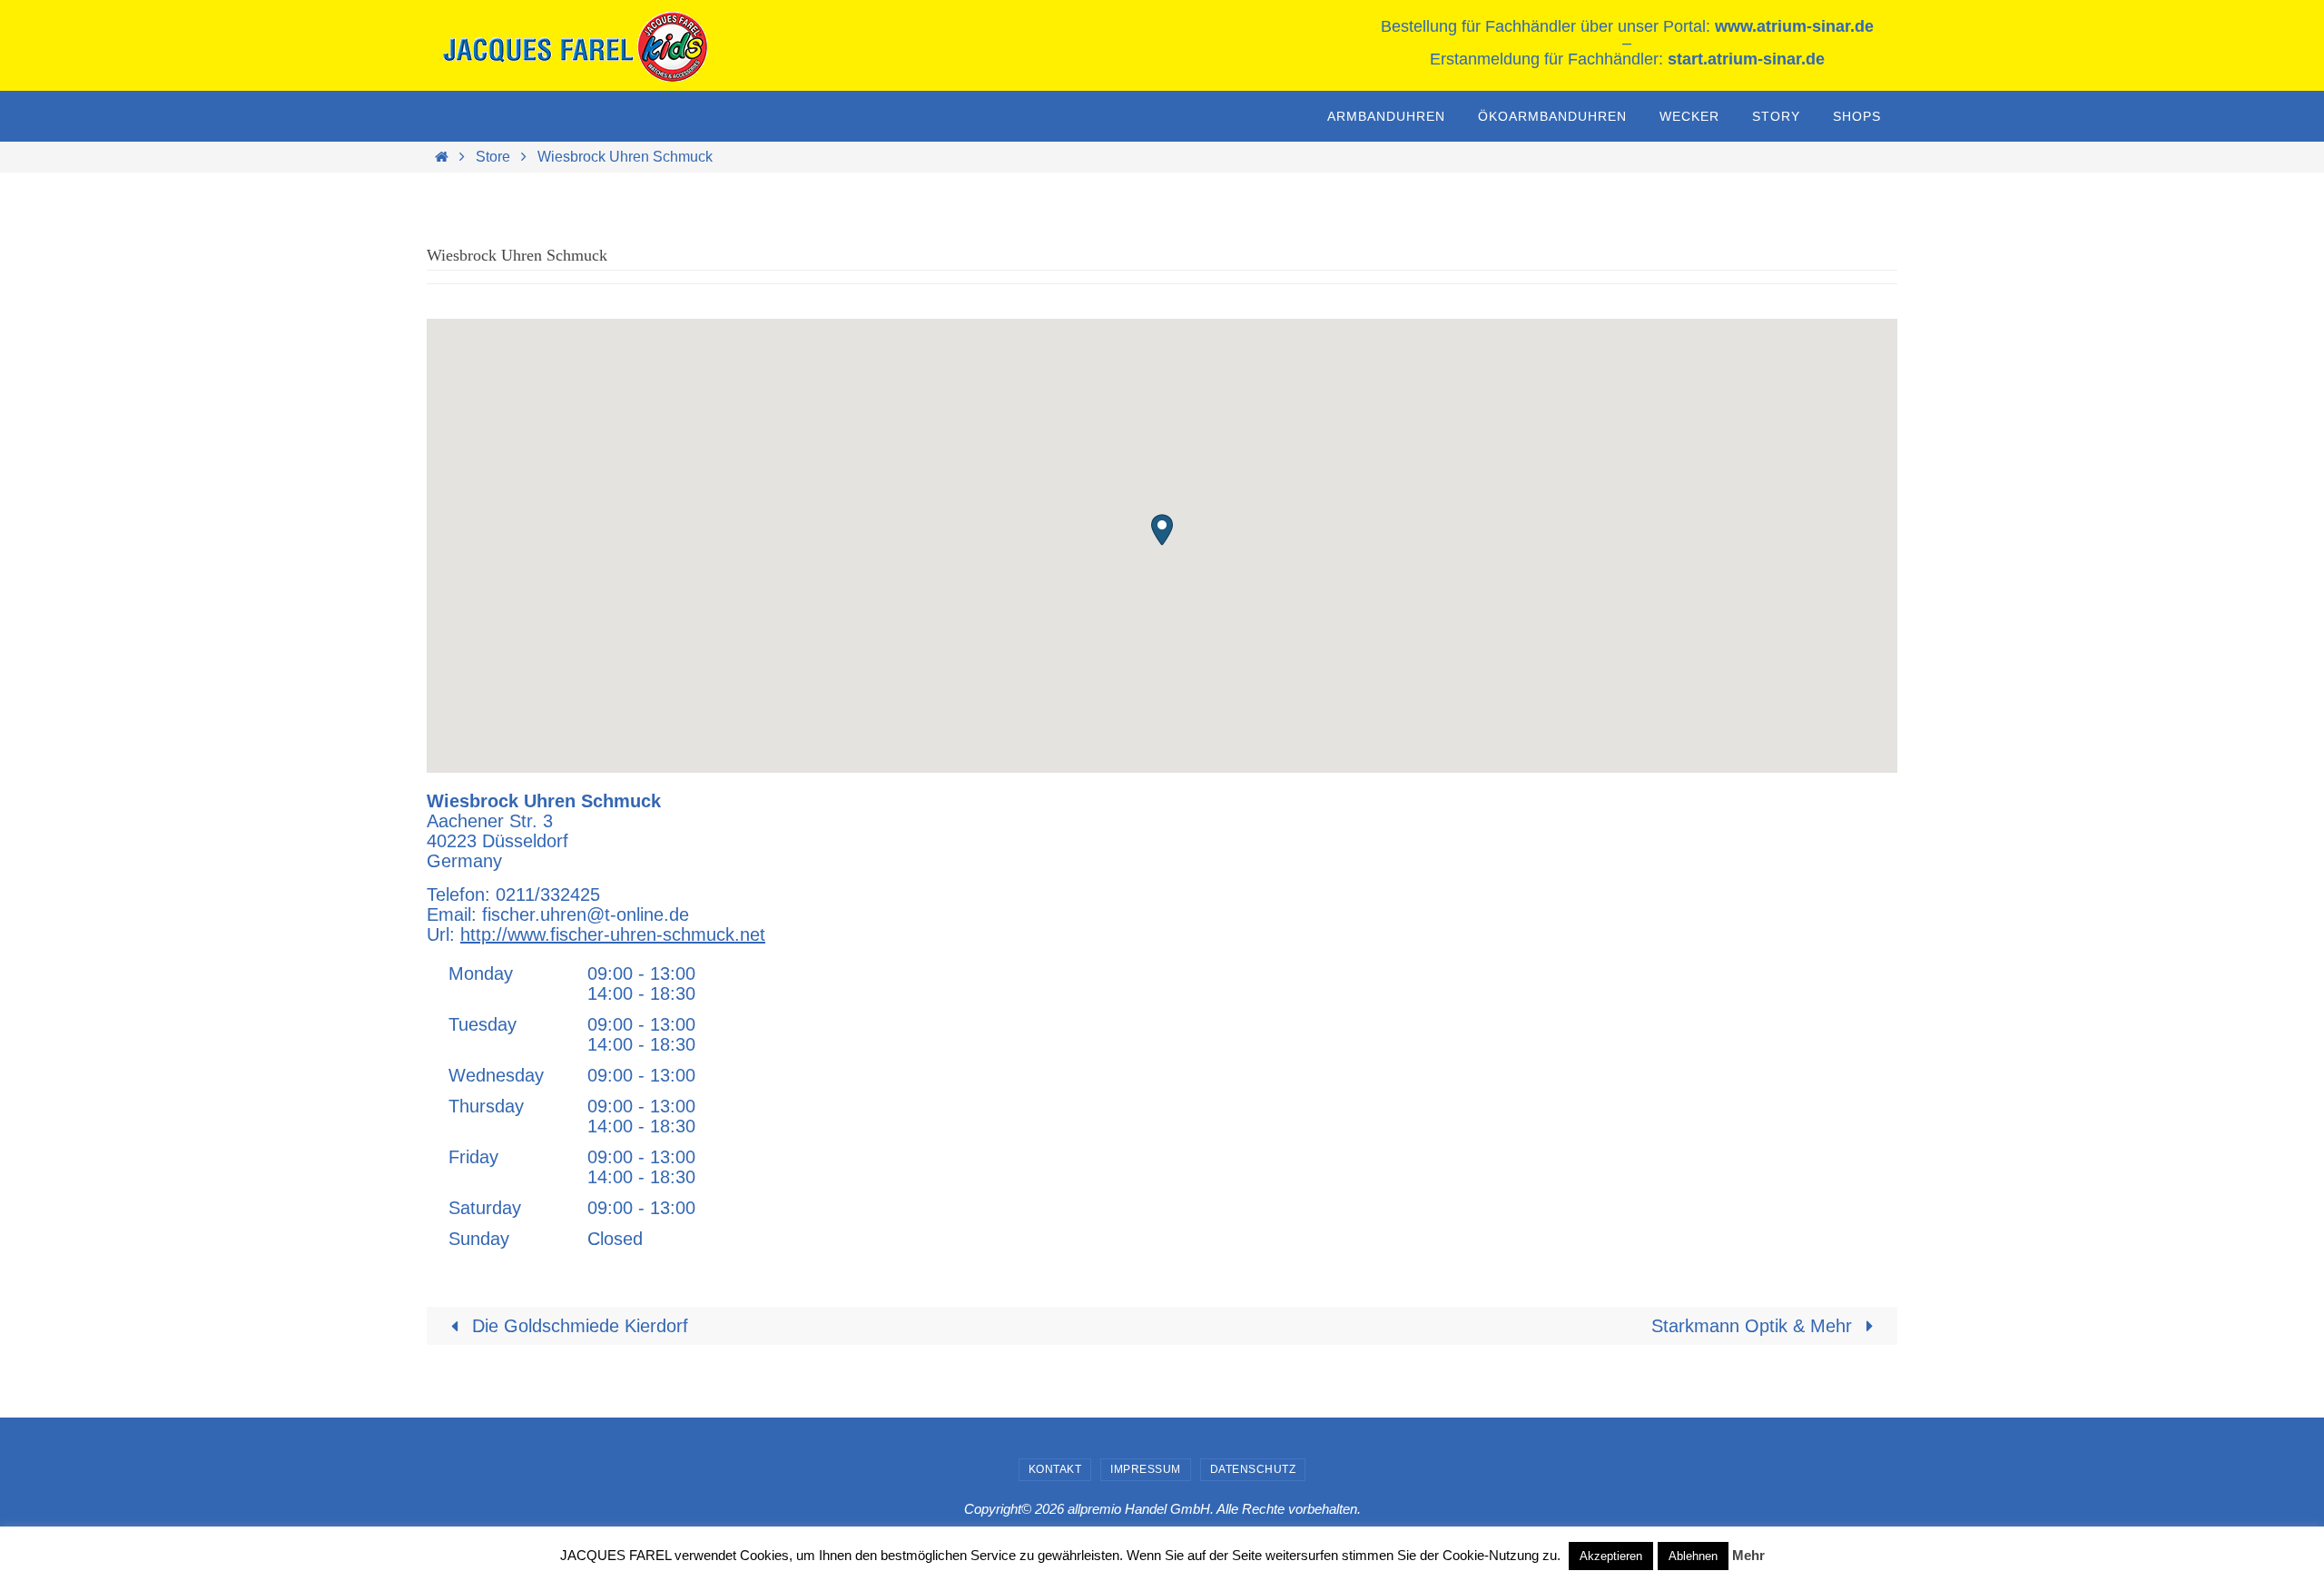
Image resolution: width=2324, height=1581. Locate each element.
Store (493, 157)
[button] (1162, 530)
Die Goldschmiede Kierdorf (577, 1326)
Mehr (1748, 1555)
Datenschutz (1253, 1469)
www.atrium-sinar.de (1794, 26)
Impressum (1146, 1469)
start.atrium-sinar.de (1746, 59)
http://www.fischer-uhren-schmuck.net (613, 934)
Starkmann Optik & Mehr (1754, 1326)
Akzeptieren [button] (1611, 1556)
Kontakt (1055, 1469)
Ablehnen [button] (1693, 1556)
